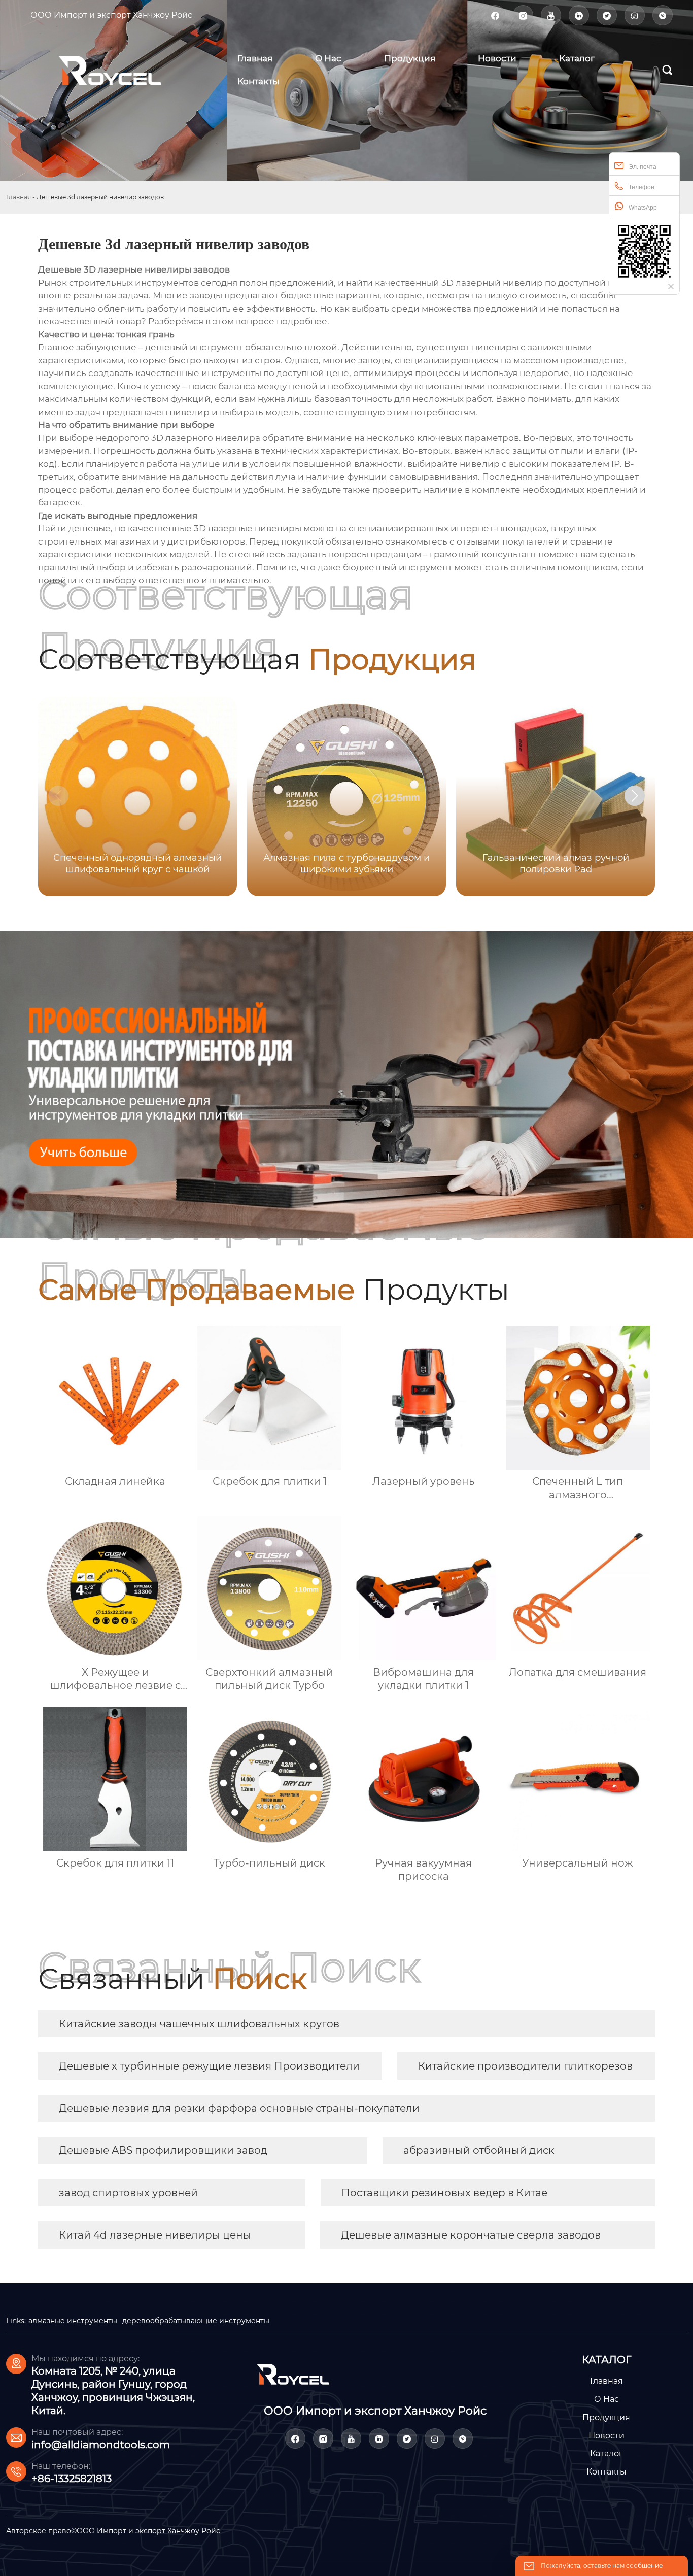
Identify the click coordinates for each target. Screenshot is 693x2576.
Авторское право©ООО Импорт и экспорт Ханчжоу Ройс (113, 2531)
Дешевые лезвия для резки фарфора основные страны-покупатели (239, 2108)
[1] (123, 70)
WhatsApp (643, 208)
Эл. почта (643, 167)
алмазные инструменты (73, 2321)
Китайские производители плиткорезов (525, 2066)
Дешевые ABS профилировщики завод (163, 2150)
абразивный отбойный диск (479, 2150)
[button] (635, 796)
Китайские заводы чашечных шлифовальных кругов (199, 2024)
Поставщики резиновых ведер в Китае (444, 2193)
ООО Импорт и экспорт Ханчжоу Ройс (111, 15)
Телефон (642, 187)
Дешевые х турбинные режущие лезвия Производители (209, 2066)
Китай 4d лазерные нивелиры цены (155, 2235)
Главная (19, 197)
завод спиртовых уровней (128, 2193)
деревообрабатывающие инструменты (196, 2321)
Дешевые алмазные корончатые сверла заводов (471, 2235)
